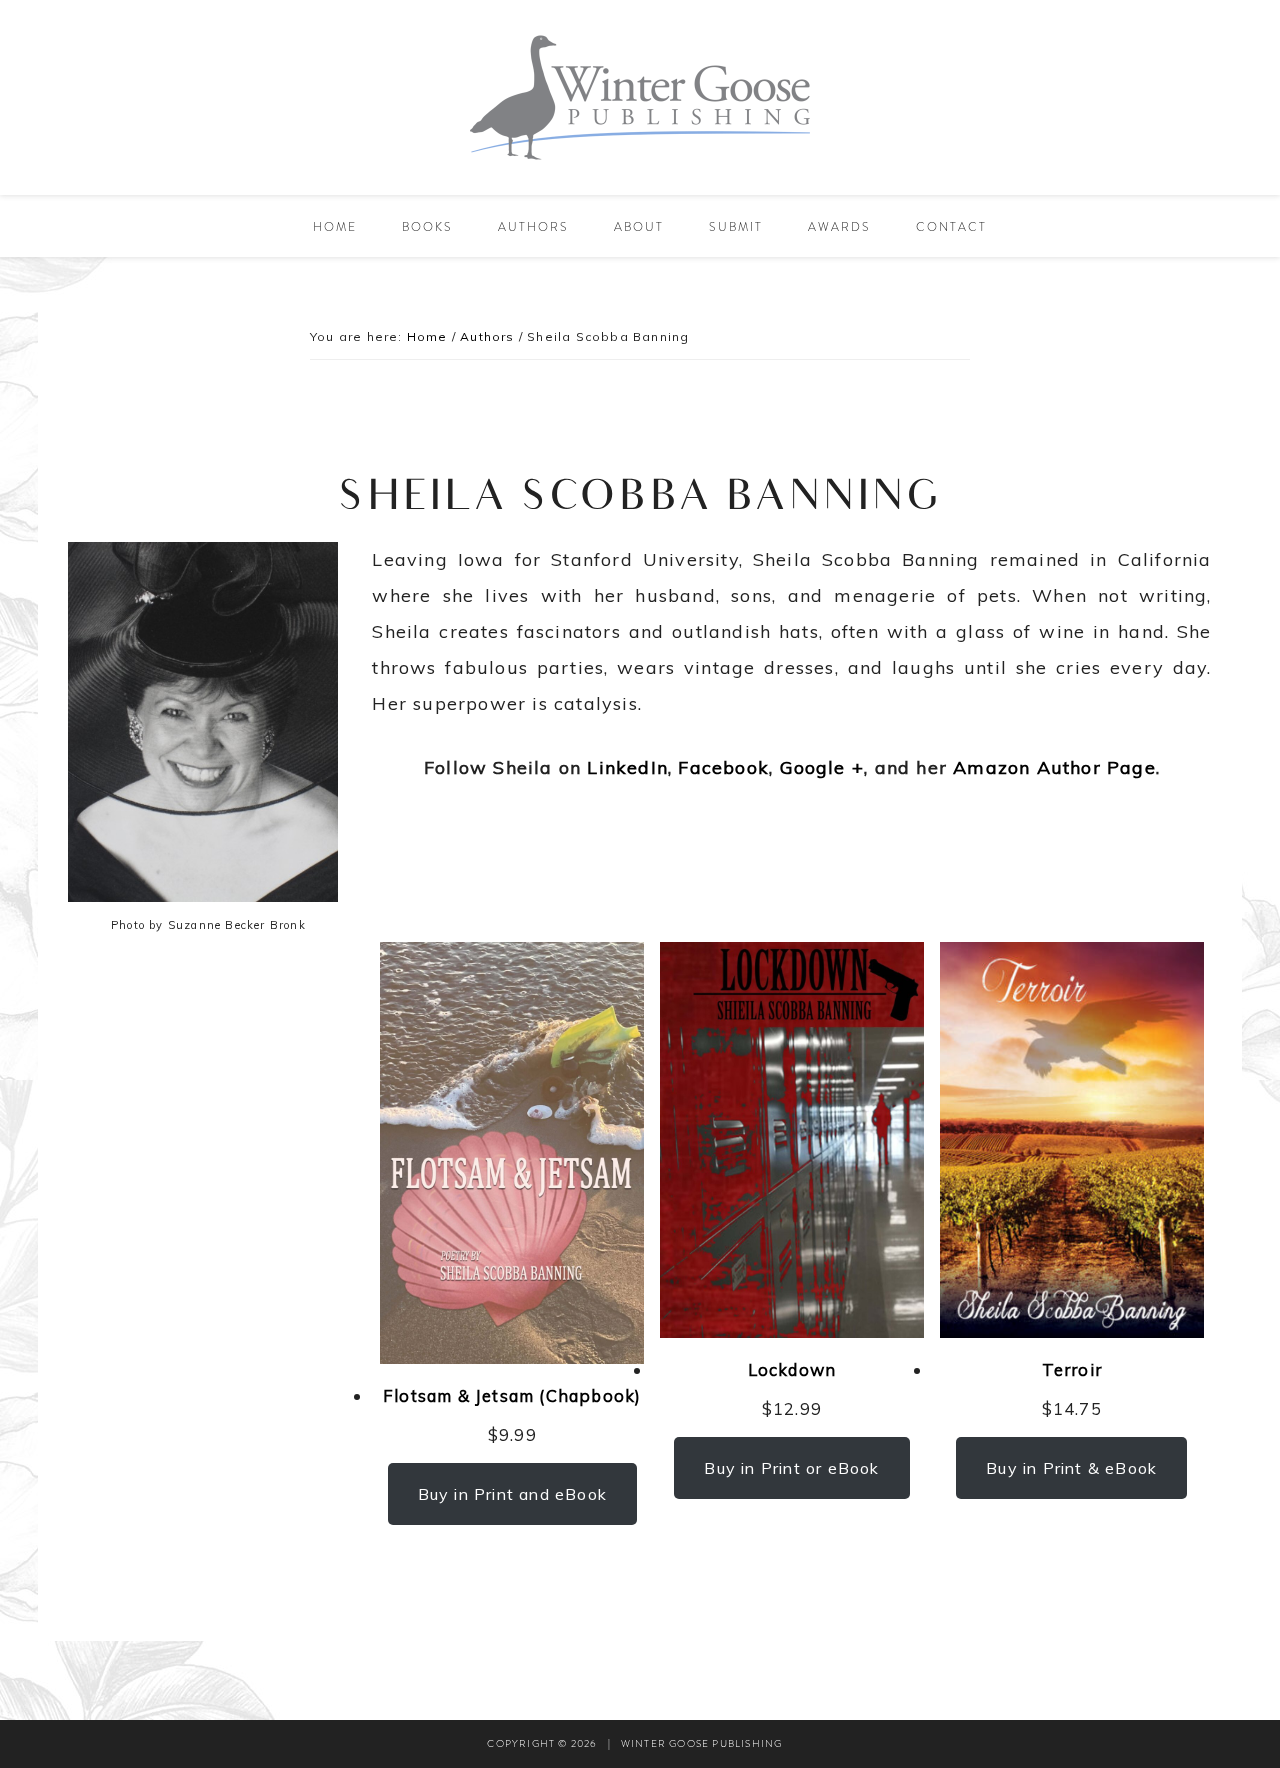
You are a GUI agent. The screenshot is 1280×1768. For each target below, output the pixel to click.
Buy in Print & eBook (1071, 1468)
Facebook (720, 767)
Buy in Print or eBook (791, 1468)
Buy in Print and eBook (512, 1494)
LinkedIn (627, 767)
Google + (822, 767)
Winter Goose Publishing (640, 97)
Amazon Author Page (1054, 767)
